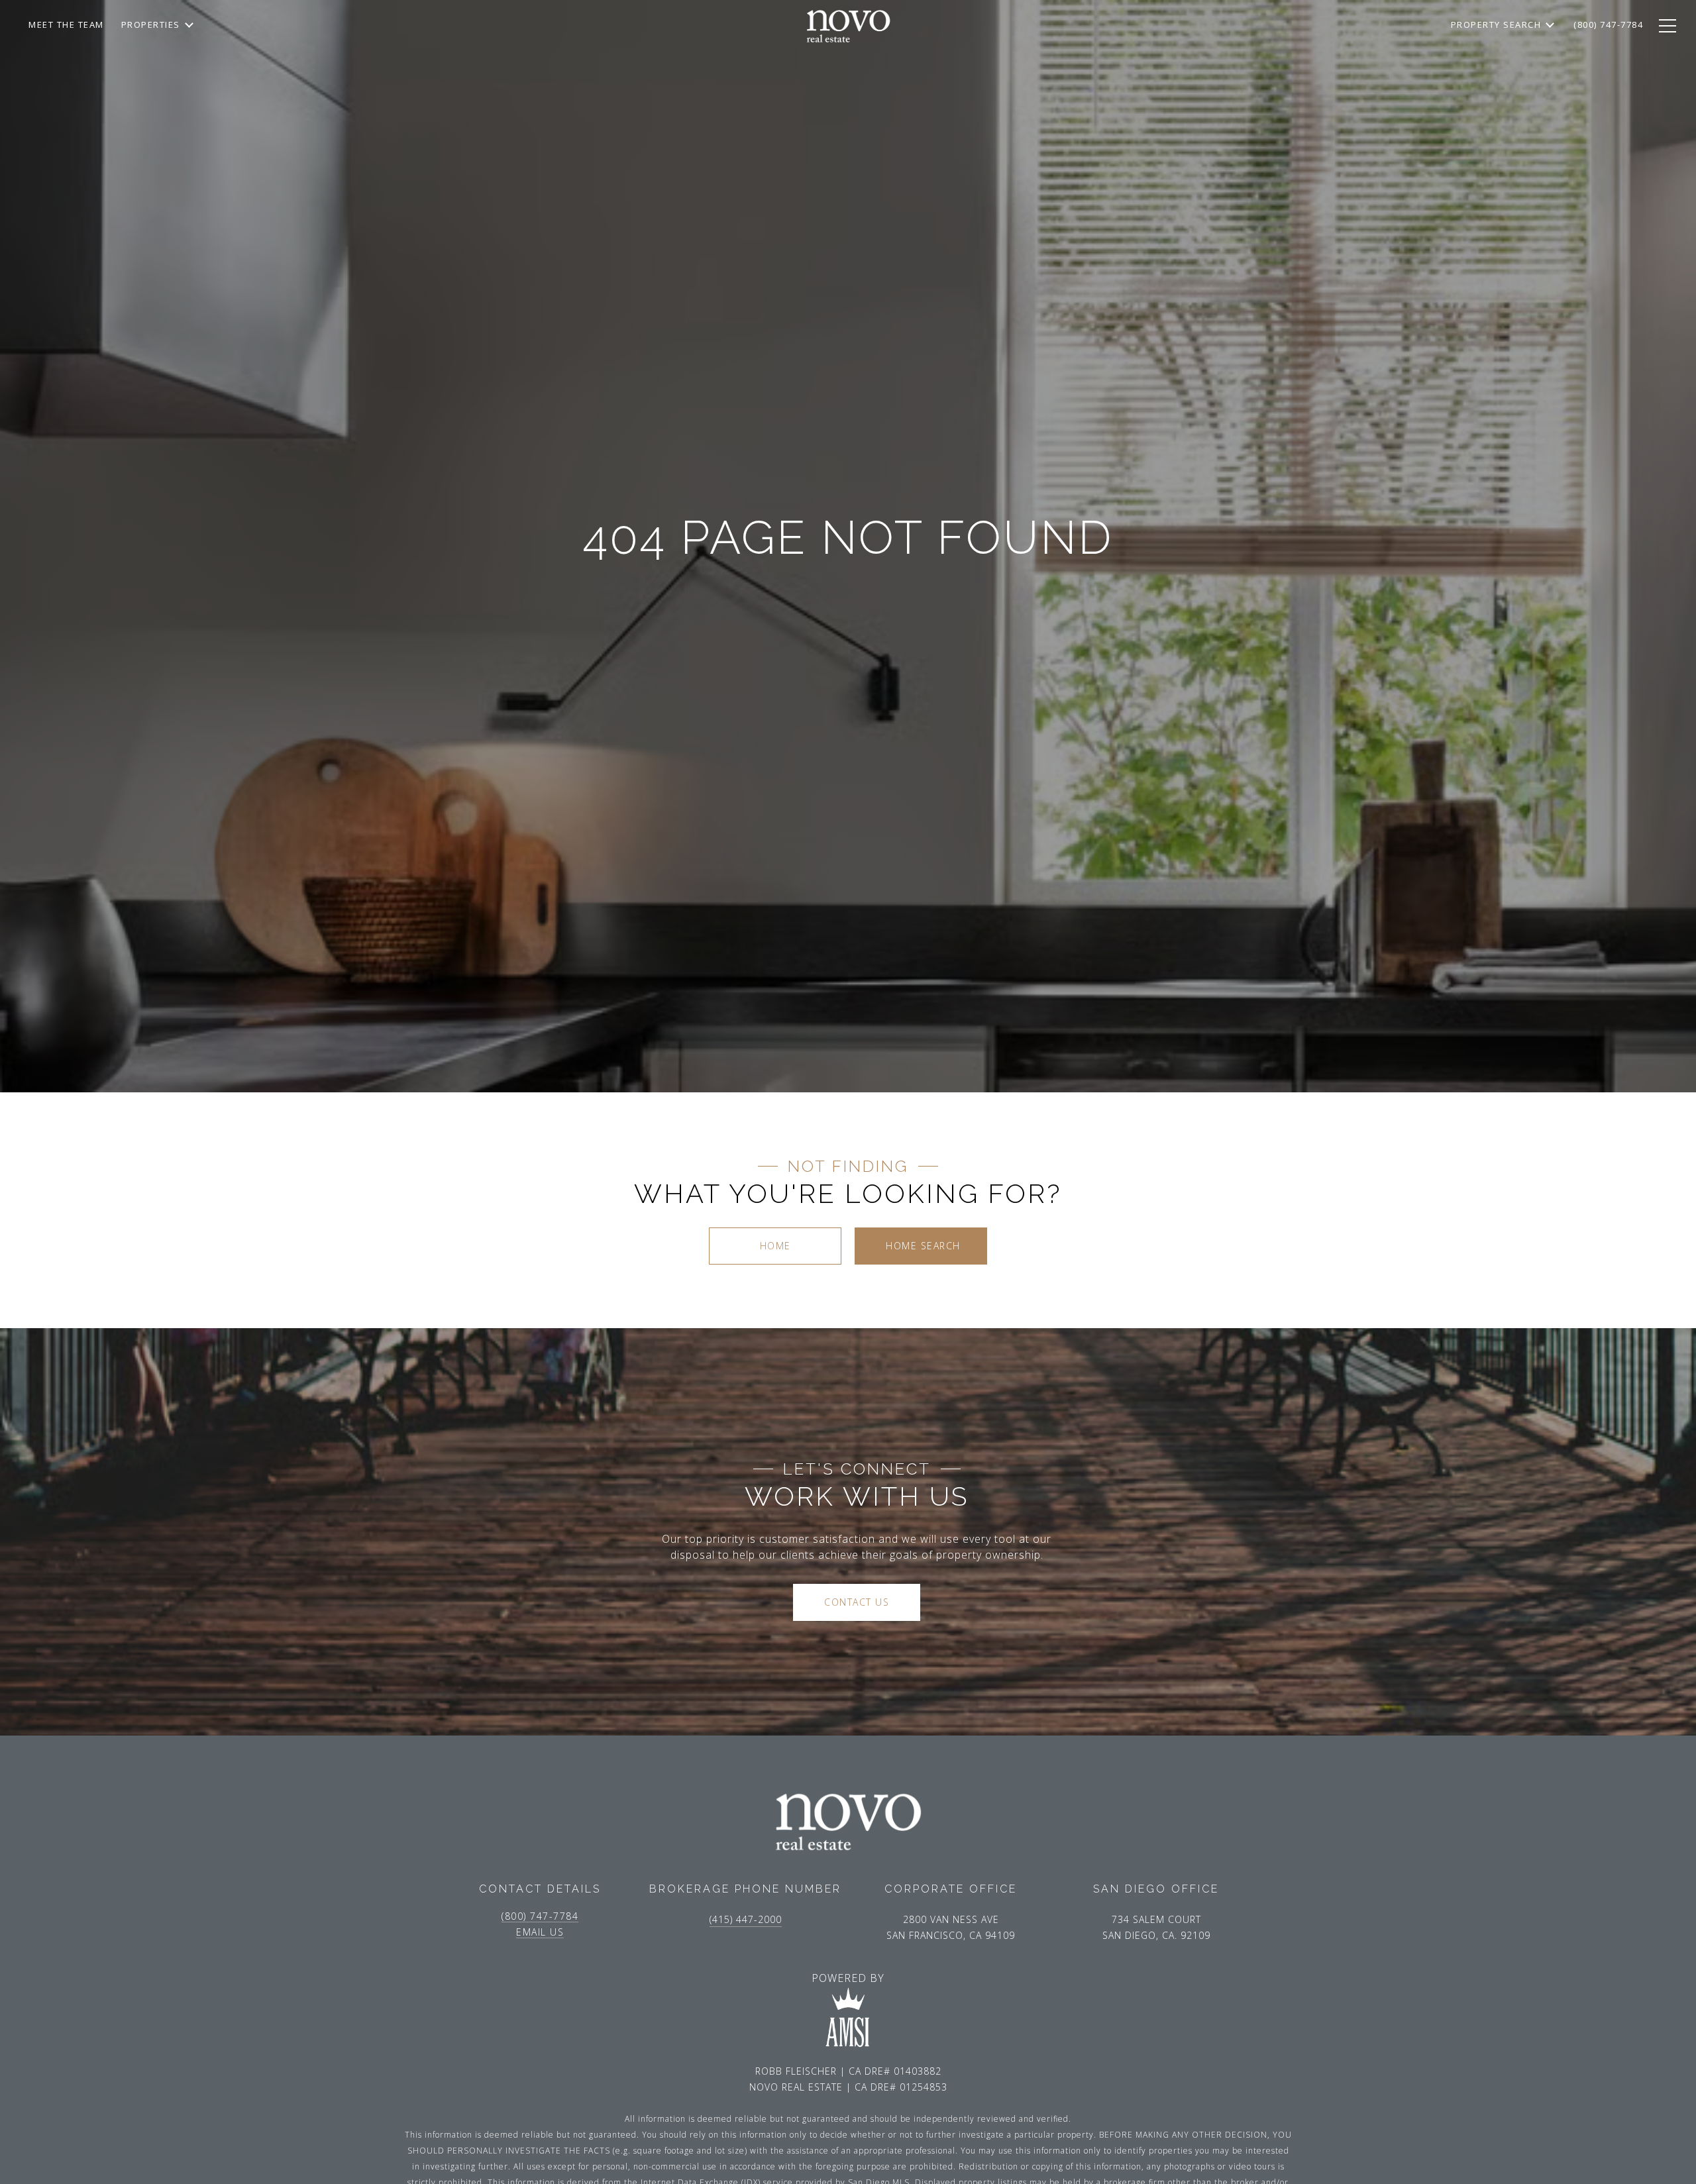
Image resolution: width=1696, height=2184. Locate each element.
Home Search (923, 1246)
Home (775, 1246)
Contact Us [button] (857, 1602)
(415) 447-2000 (746, 1919)
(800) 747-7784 (540, 1916)
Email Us (540, 1932)
